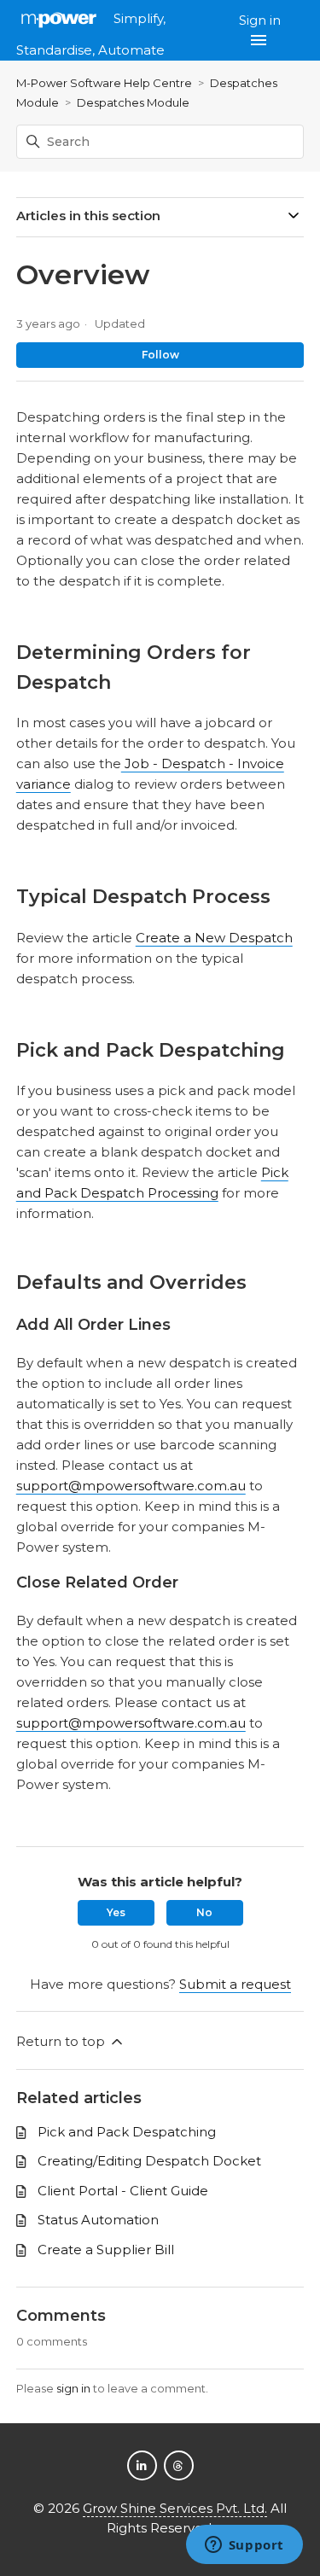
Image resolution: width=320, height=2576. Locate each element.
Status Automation (98, 2220)
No (204, 1912)
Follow (160, 355)
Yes (116, 1912)
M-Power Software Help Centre (104, 83)
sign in (73, 2388)
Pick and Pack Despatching (127, 2132)
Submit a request (235, 1984)
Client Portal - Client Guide (123, 2191)
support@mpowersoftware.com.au (131, 1486)
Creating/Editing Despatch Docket (149, 2161)
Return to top (62, 2041)
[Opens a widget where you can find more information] (244, 2546)
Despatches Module (133, 102)
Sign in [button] (260, 20)
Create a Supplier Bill (106, 2250)
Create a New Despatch (214, 938)
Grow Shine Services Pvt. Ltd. (175, 2508)
